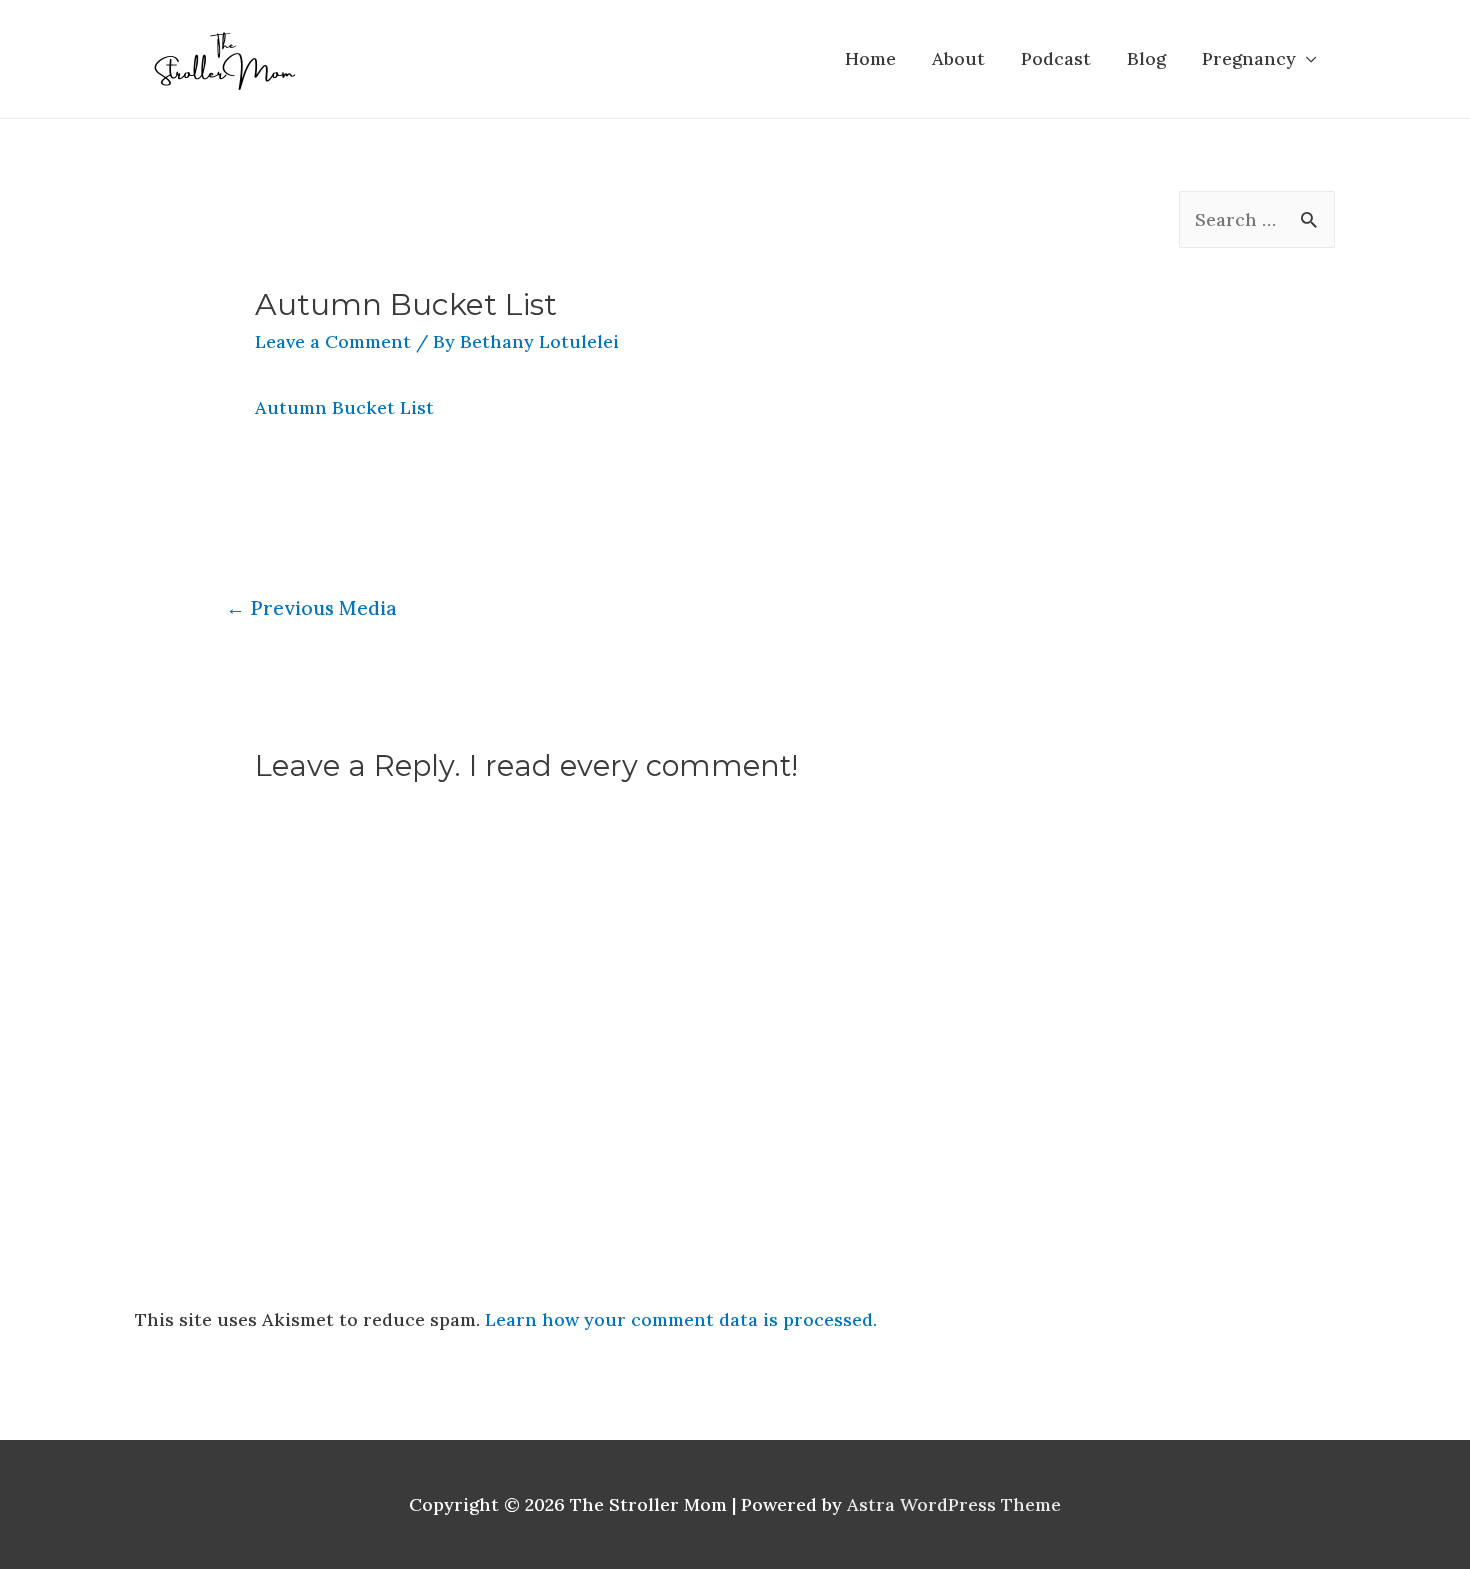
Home (870, 58)
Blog (1146, 58)
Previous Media (311, 608)
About (958, 58)
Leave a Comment (333, 341)
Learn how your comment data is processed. (681, 1319)
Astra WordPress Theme (954, 1504)
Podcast (1056, 58)
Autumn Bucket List (344, 407)
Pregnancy (1249, 58)
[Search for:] (1257, 219)
